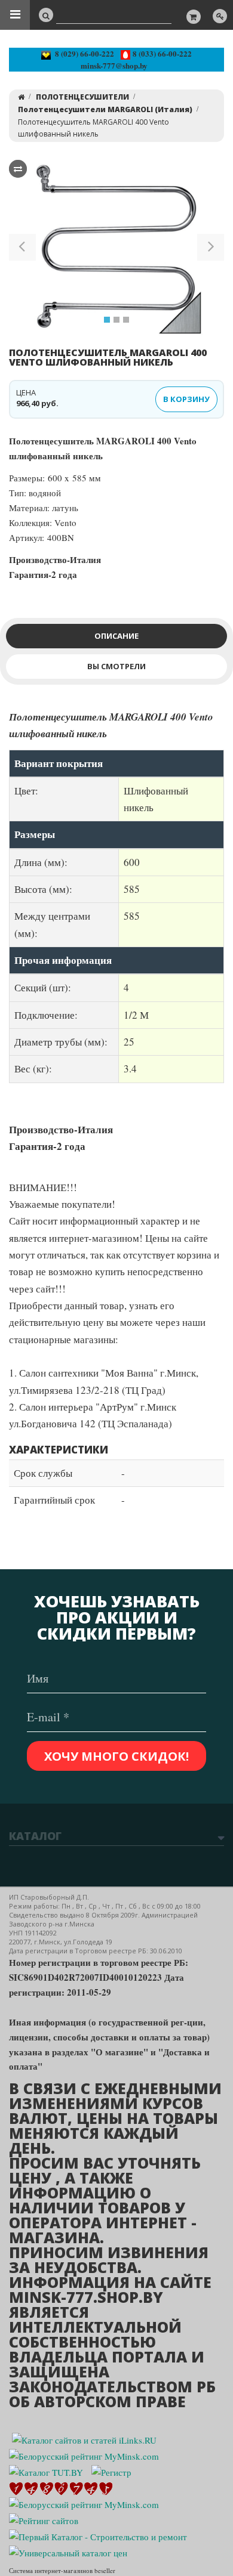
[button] (22, 249)
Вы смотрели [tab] (116, 666)
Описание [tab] (116, 636)
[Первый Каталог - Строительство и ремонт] (98, 2535)
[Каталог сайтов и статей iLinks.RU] (84, 2438)
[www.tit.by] (44, 2519)
